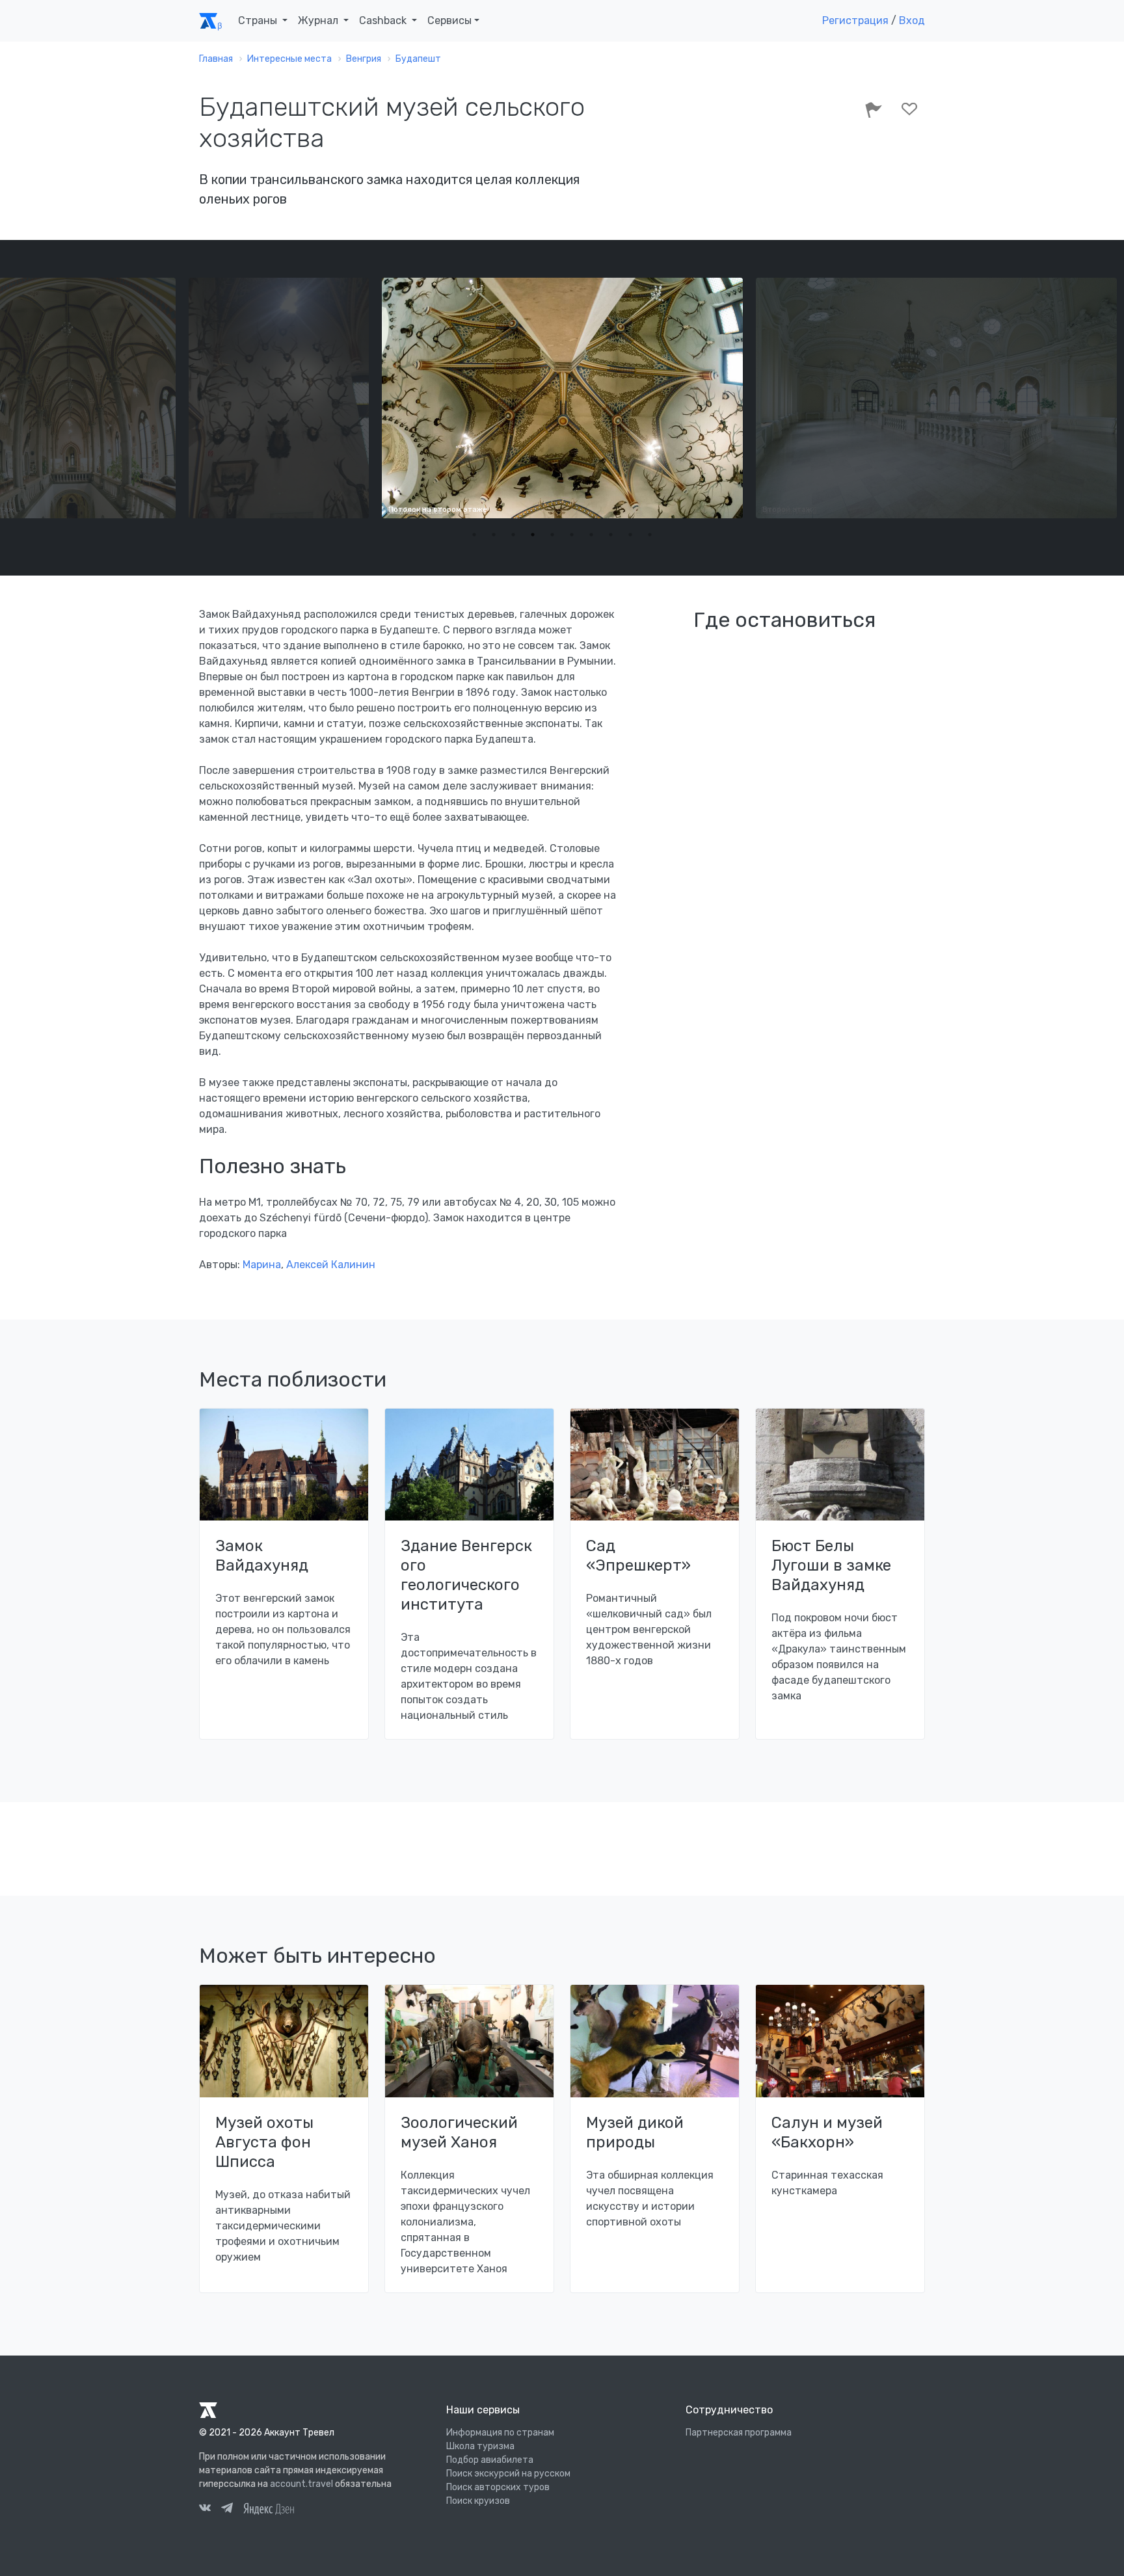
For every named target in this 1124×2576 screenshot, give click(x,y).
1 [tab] (474, 535)
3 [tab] (513, 535)
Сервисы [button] (449, 20)
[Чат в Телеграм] (227, 2510)
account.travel (301, 2484)
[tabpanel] (562, 398)
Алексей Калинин (331, 1265)
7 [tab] (591, 535)
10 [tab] (650, 535)
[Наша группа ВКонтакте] (205, 2510)
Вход (912, 20)
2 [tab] (494, 535)
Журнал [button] (319, 20)
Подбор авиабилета (490, 2460)
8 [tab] (611, 535)
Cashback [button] (384, 20)
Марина (262, 1265)
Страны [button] (259, 20)
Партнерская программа (739, 2433)
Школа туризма (480, 2446)
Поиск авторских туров (498, 2487)
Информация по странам (500, 2433)
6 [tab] (572, 535)
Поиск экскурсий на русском (508, 2474)
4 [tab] (533, 535)
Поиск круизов (478, 2501)
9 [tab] (630, 535)
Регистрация (855, 20)
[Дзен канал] (269, 2508)
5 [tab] (552, 535)
